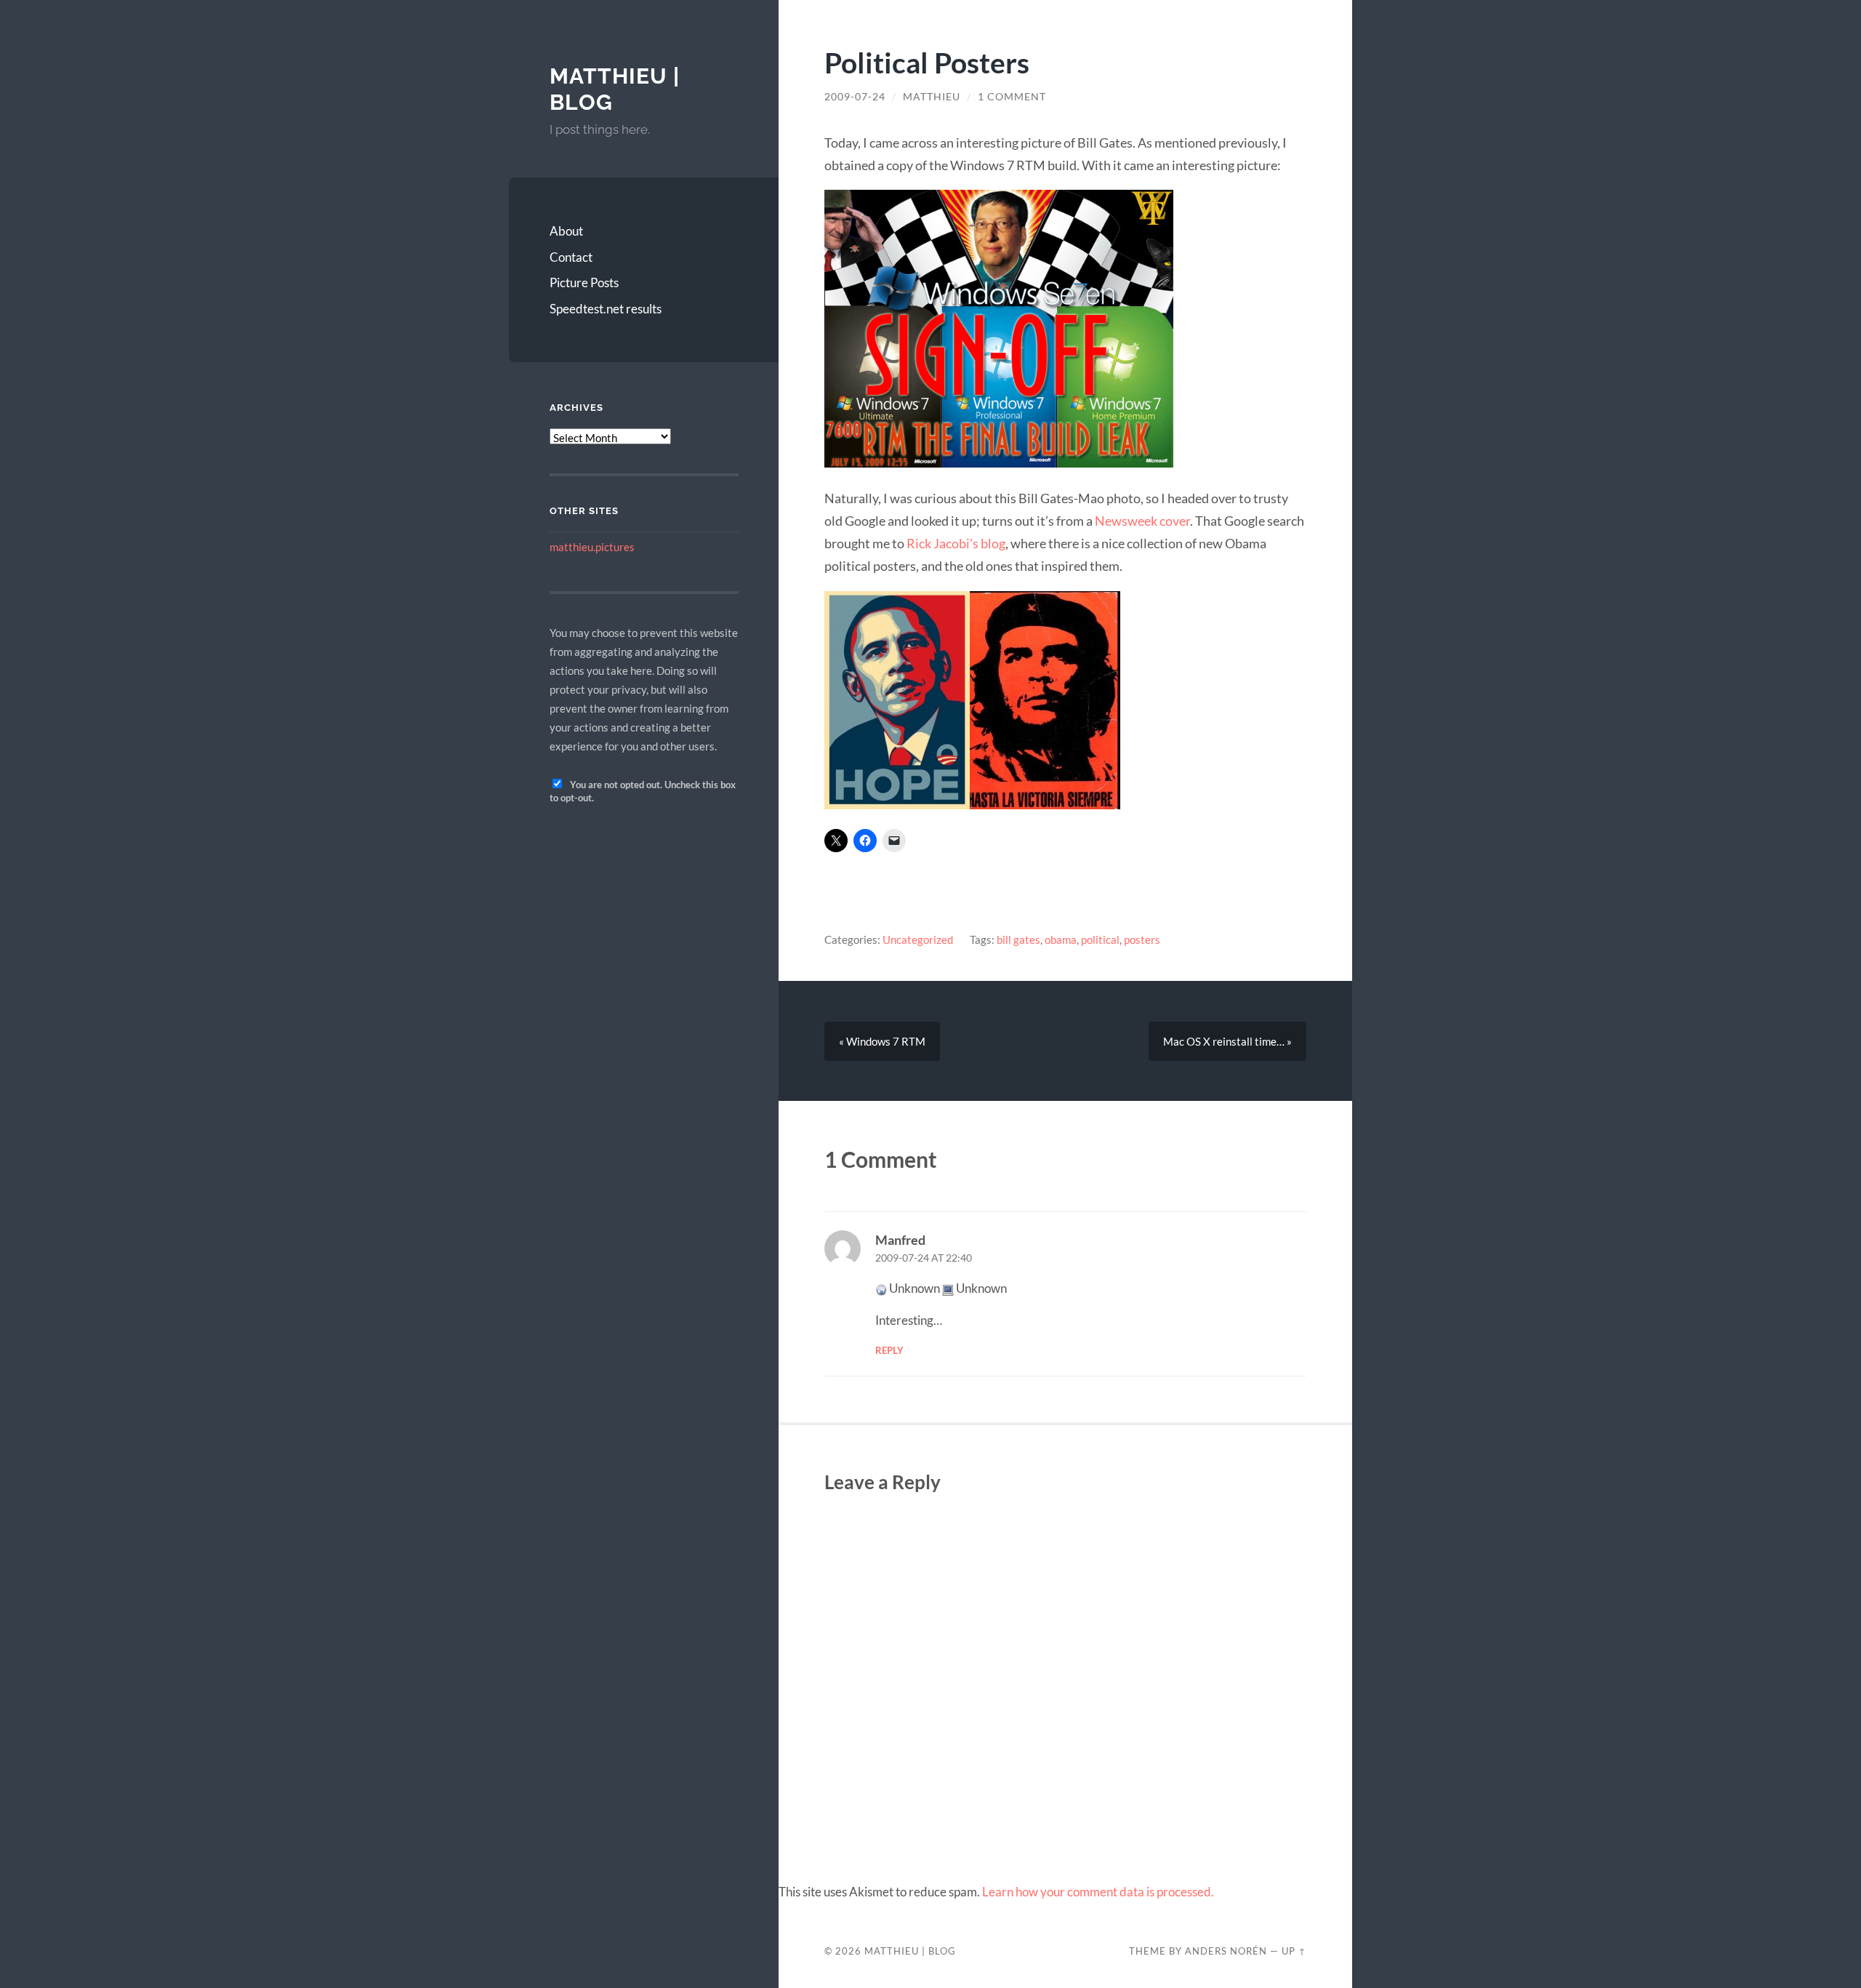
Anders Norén (1226, 1951)
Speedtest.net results (606, 309)
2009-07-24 (855, 97)
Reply (889, 1350)
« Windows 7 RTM (882, 1041)
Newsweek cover (1142, 521)
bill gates (1018, 939)
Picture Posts (584, 282)
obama (1061, 939)
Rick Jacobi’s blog (956, 543)
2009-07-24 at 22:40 (924, 1258)
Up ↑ (1294, 1951)
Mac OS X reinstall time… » (1227, 1041)
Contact (571, 257)
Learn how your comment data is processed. (1098, 1892)
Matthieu (932, 97)
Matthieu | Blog (910, 1951)
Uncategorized (918, 939)
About (566, 231)
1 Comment (1012, 97)
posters (1142, 939)
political (1100, 939)
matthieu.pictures (592, 547)
